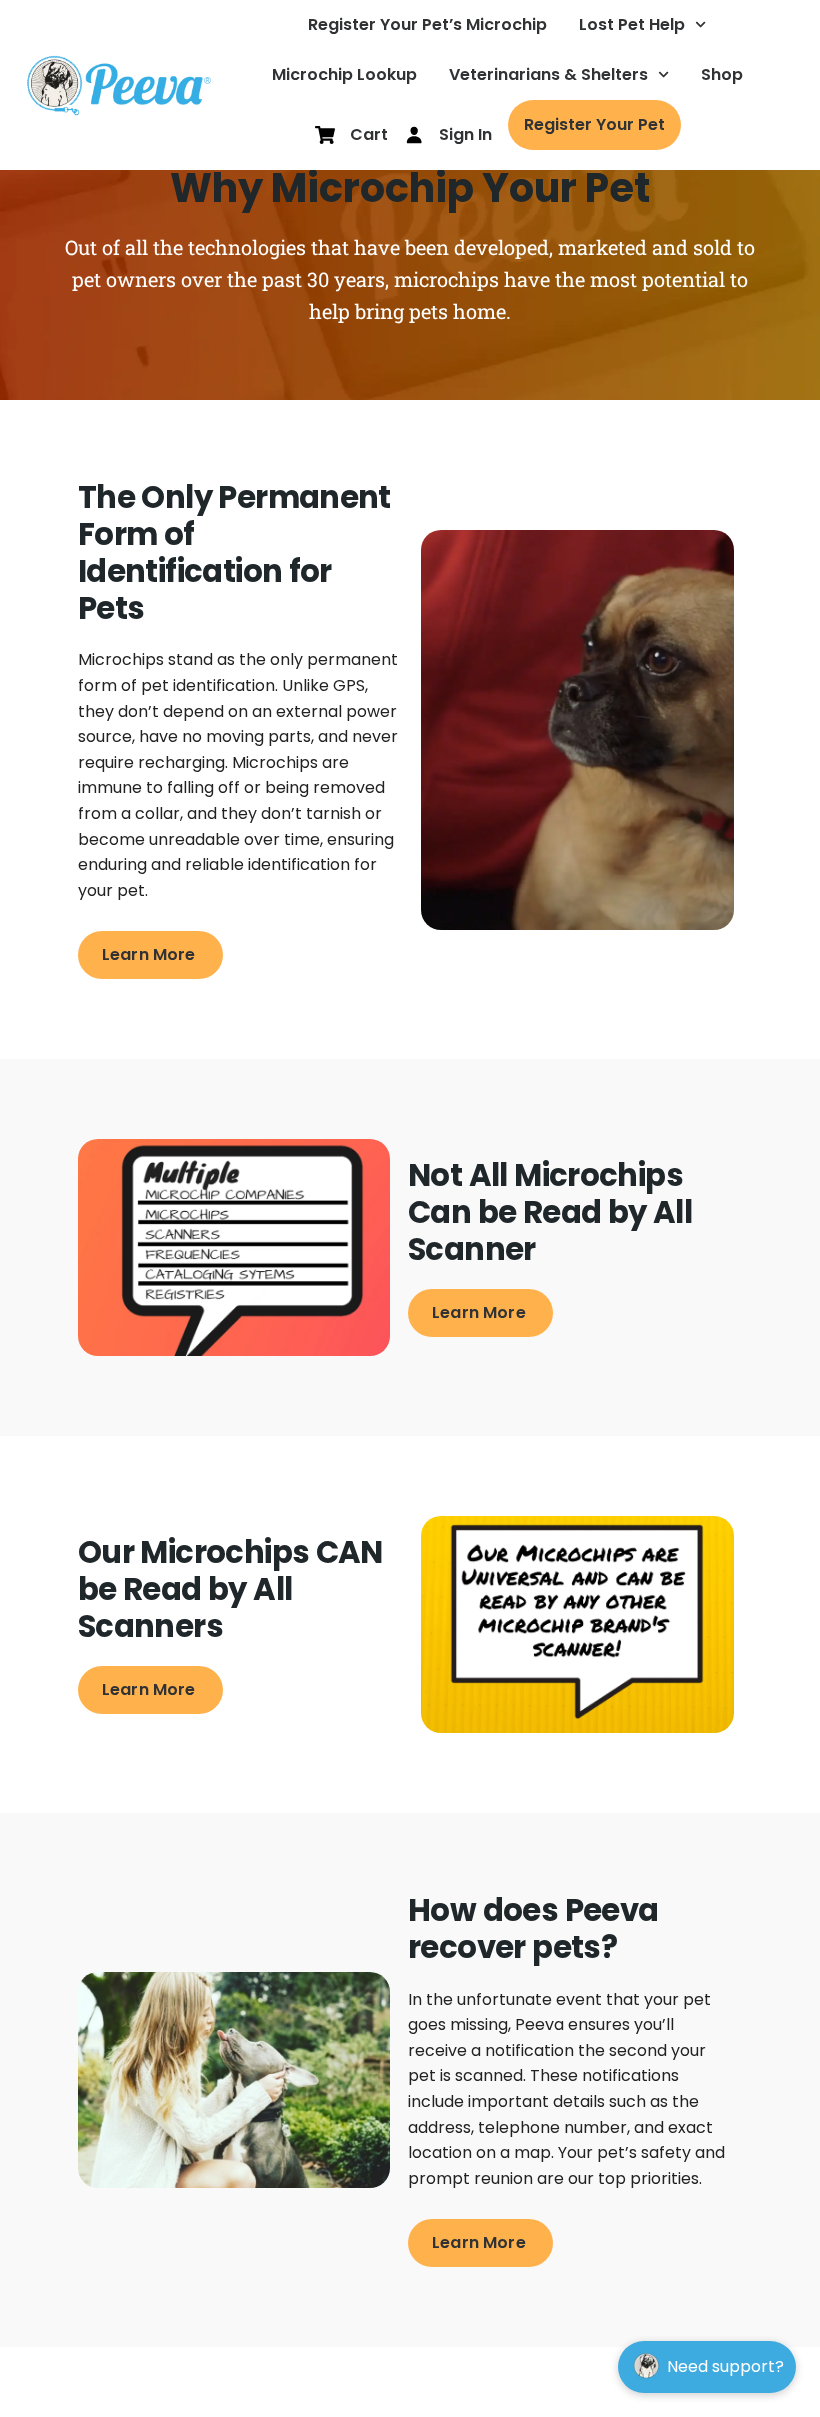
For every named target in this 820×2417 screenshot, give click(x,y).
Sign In (465, 134)
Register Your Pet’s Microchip (427, 24)
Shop (722, 74)
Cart (369, 134)
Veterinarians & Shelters (548, 74)
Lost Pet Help (632, 24)
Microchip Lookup (344, 74)
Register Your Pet (594, 124)
